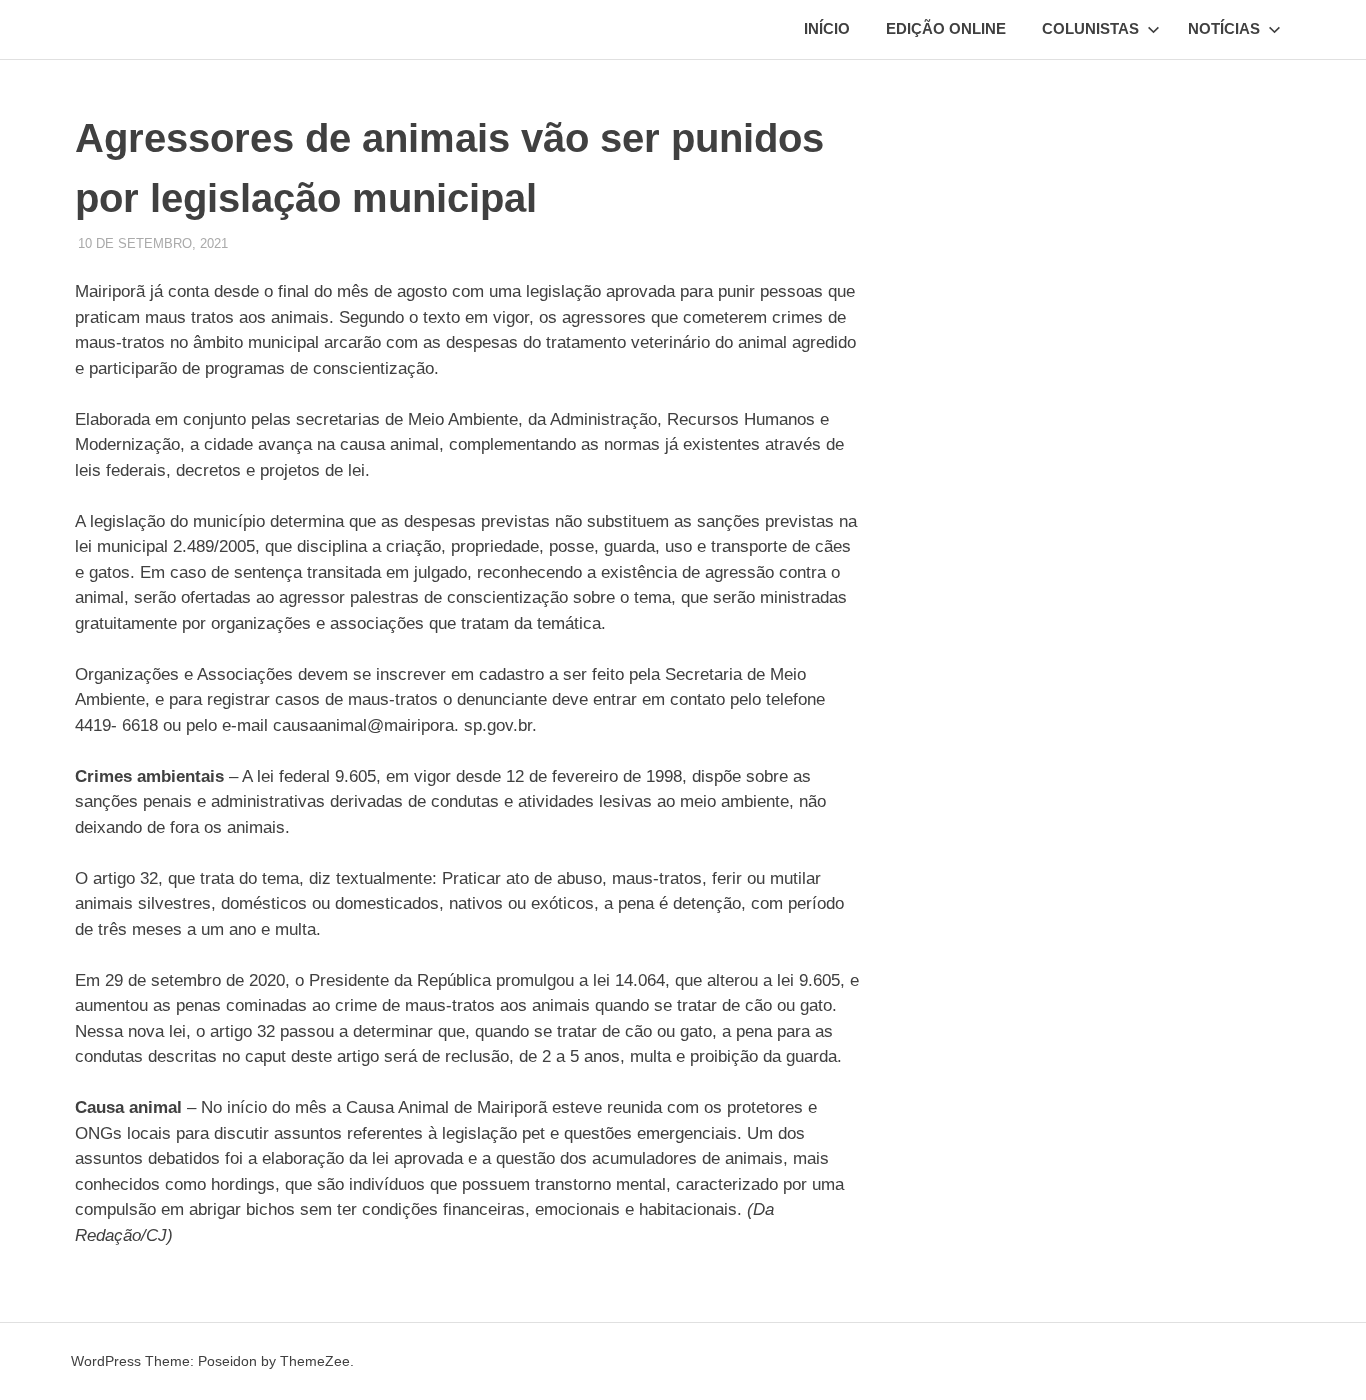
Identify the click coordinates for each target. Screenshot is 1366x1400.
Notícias (1224, 28)
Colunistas (1090, 28)
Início (827, 28)
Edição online (946, 28)
